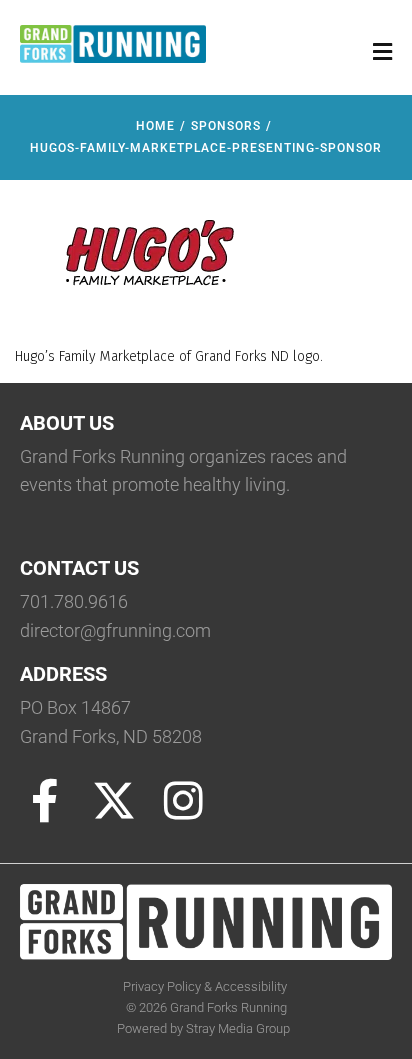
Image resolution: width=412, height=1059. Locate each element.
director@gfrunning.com (115, 630)
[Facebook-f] (45, 801)
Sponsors (226, 126)
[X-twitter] (114, 801)
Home (155, 126)
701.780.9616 (74, 601)
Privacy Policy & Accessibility (206, 986)
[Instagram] (183, 801)
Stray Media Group (238, 1028)
